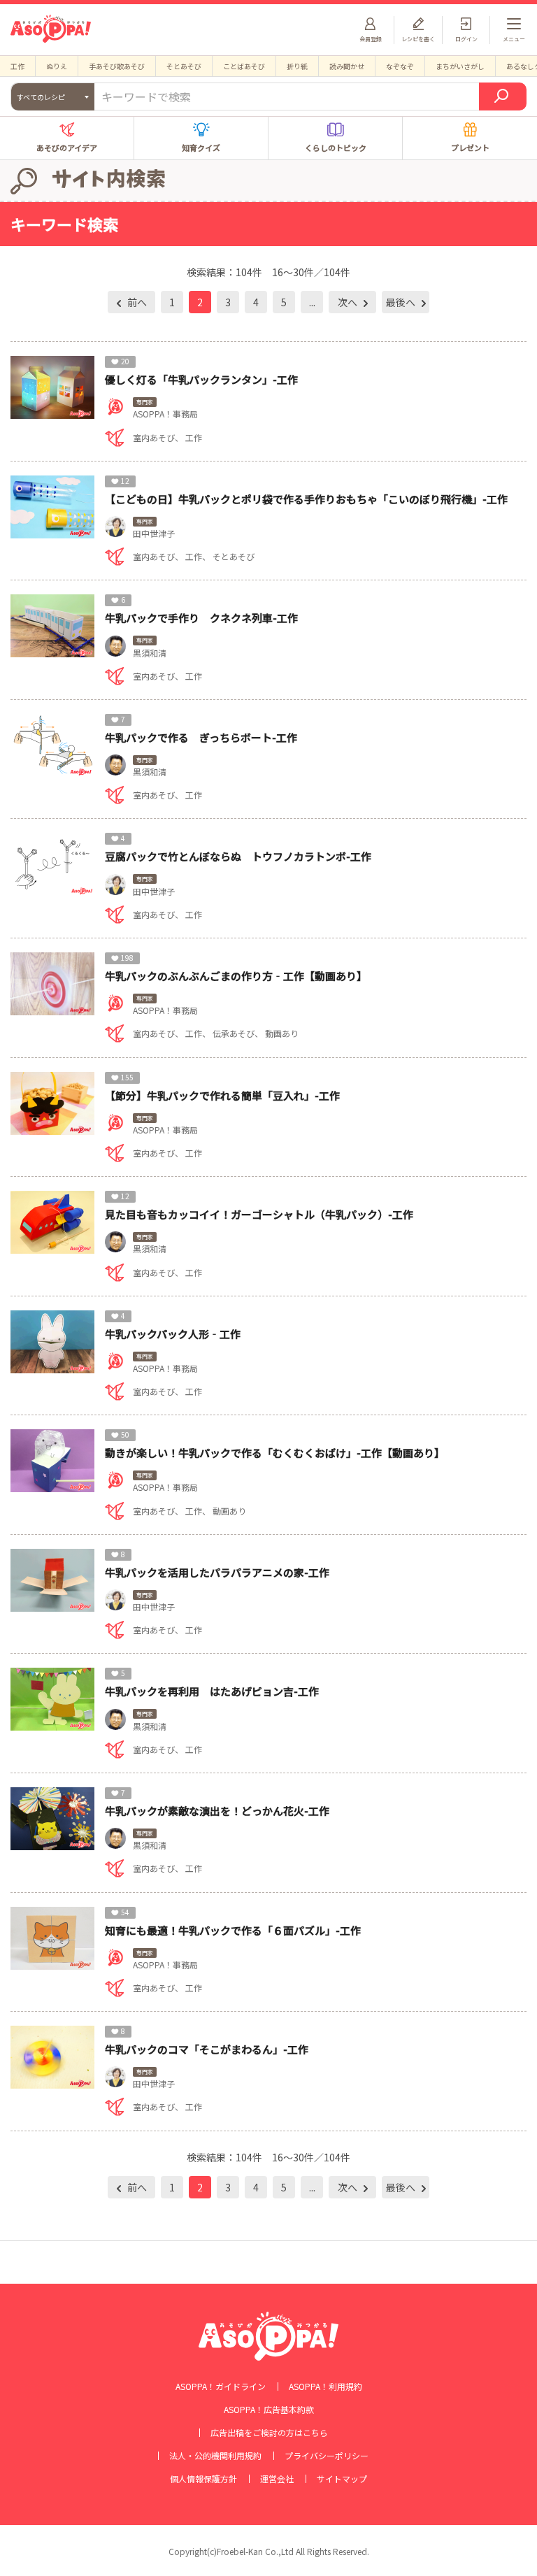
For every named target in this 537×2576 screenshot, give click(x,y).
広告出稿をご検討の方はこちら (269, 2433)
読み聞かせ (347, 66)
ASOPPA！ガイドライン (221, 2387)
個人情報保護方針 (203, 2479)
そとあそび (184, 66)
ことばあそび (244, 66)
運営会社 (277, 2479)
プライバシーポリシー (327, 2456)
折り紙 (297, 66)
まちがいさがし (460, 66)
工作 (17, 66)
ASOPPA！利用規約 (325, 2387)
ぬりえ (57, 66)
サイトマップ (342, 2479)
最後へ (402, 302)
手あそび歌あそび (117, 66)
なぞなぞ (400, 66)
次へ (349, 302)
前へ (136, 302)
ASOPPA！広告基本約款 (269, 2410)
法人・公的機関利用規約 (215, 2456)
